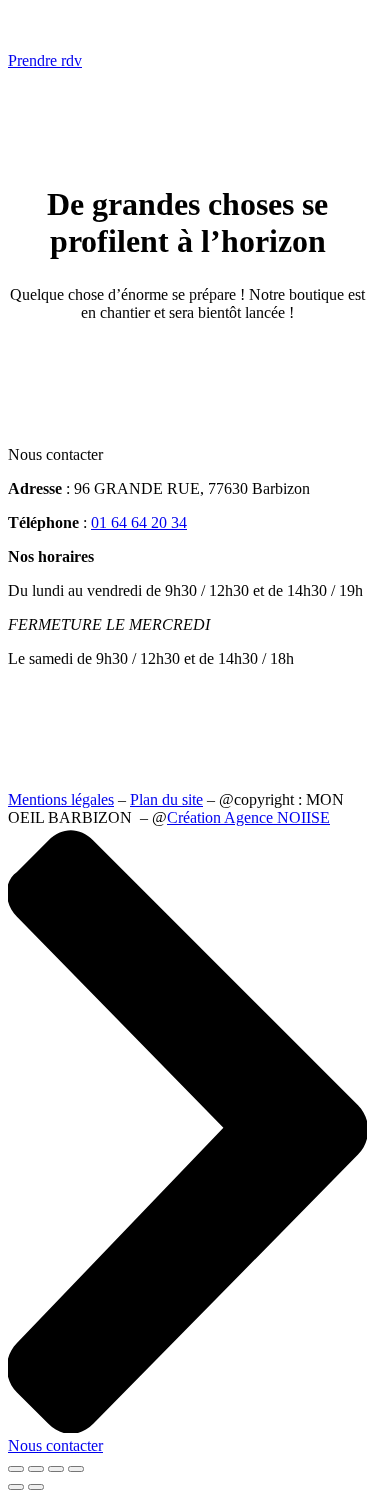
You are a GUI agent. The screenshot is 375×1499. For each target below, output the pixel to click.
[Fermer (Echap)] (76, 1469)
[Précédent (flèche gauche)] (16, 1487)
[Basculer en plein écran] (36, 1469)
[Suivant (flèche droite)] (36, 1487)
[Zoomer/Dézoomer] (16, 1469)
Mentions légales (61, 799)
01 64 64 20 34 (139, 522)
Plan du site (166, 799)
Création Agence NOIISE (248, 817)
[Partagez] (56, 1469)
